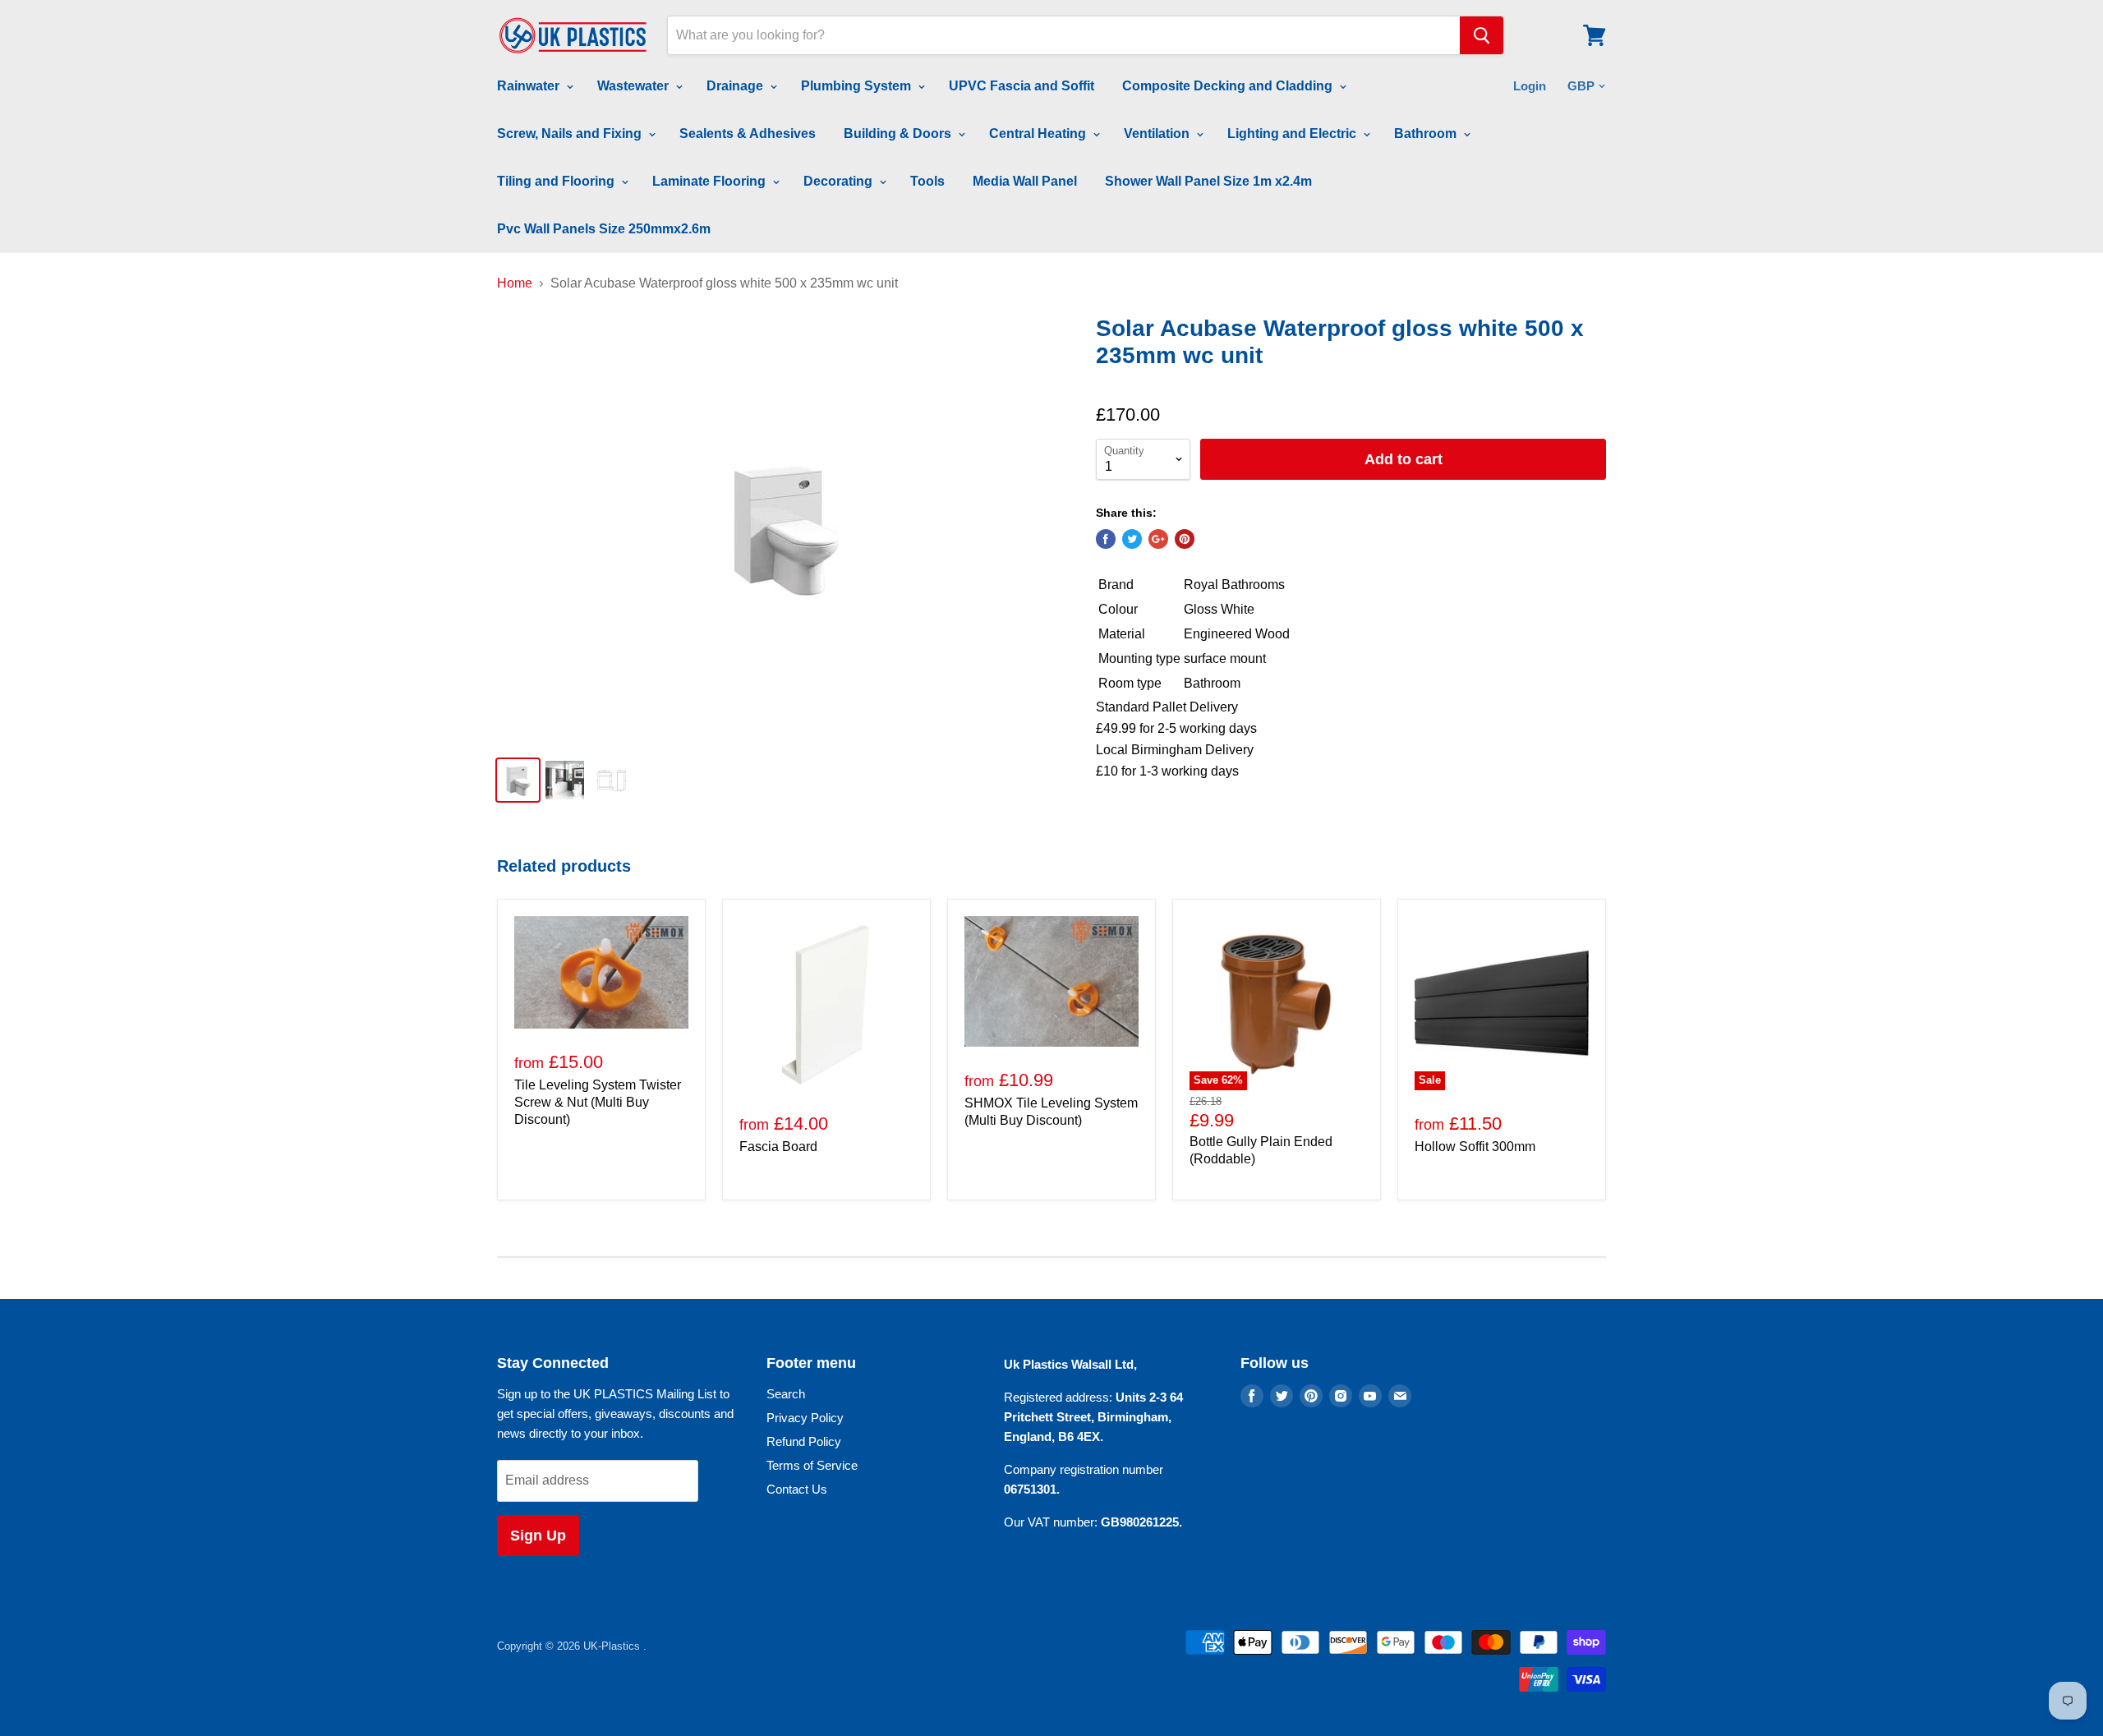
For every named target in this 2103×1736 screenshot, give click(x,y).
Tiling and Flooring (557, 181)
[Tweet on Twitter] (1132, 539)
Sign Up (538, 1536)
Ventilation (1158, 134)
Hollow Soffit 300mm (1475, 1147)
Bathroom (1427, 134)
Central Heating (1039, 134)
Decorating (840, 181)
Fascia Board (778, 1147)
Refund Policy (804, 1441)
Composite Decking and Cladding (1229, 86)
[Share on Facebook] (1106, 539)
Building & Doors (899, 134)
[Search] (1482, 35)
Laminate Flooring (711, 181)
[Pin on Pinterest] (1185, 539)
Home (515, 283)
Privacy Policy (805, 1418)
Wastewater (635, 86)
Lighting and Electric (1293, 134)
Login (1530, 86)
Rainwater (530, 86)
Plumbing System (858, 86)
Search (786, 1394)
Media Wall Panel (1025, 181)
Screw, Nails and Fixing (571, 134)
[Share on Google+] (1158, 539)
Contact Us (797, 1489)
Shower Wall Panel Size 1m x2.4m (1208, 181)
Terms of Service (812, 1465)
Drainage (736, 86)
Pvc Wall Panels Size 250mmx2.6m (604, 229)
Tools (927, 181)
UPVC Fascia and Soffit (1022, 86)
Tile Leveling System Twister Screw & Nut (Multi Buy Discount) (598, 1102)
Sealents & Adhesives (748, 134)
